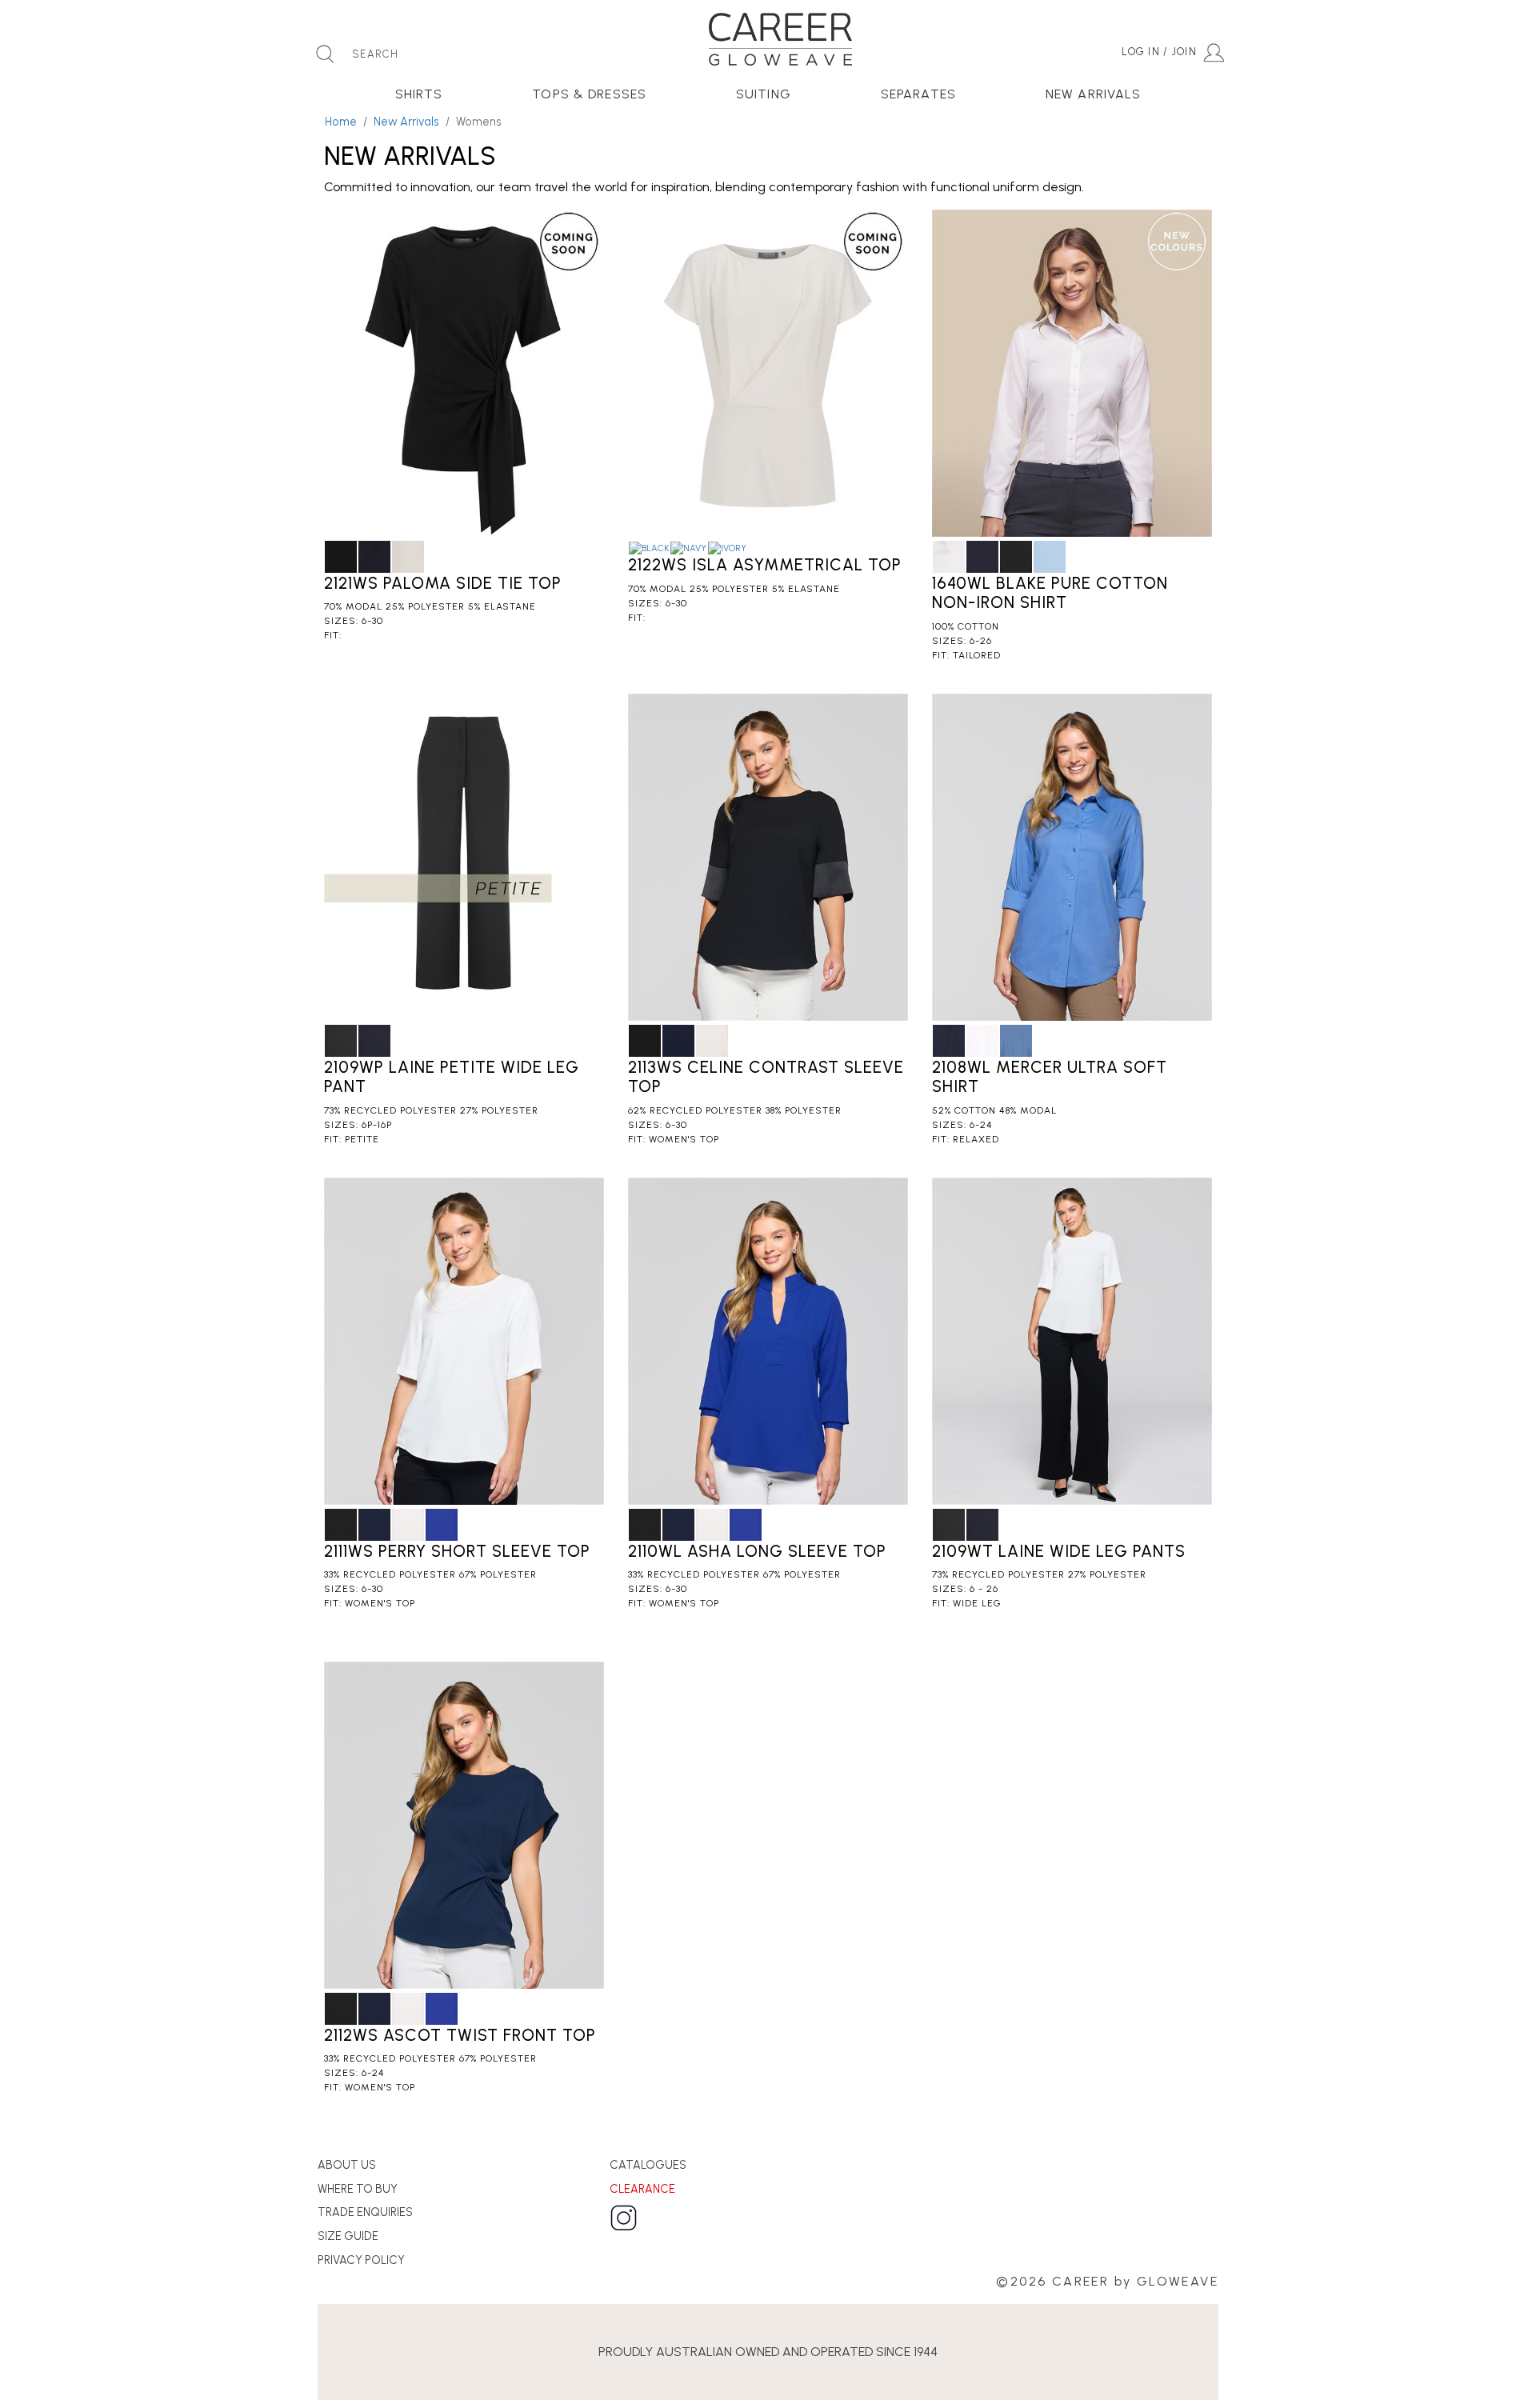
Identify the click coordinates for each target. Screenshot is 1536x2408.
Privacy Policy (361, 2260)
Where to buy (358, 2189)
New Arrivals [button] (1093, 94)
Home (341, 122)
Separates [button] (918, 94)
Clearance (642, 2189)
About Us (347, 2165)
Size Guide (348, 2236)
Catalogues (648, 2165)
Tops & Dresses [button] (589, 94)
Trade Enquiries (365, 2212)
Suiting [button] (764, 94)
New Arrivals (406, 122)
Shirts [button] (419, 94)
